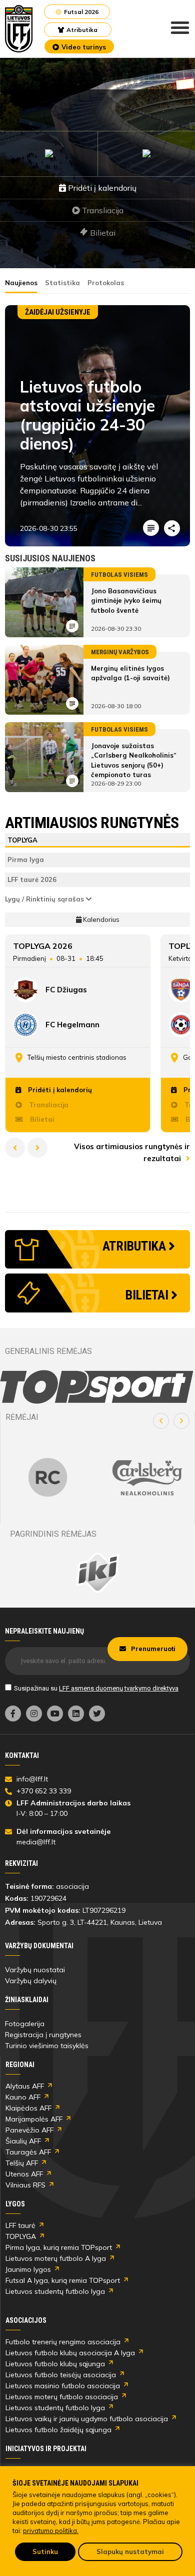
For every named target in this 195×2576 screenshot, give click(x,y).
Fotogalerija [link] (25, 2024)
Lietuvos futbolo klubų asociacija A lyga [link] (70, 2353)
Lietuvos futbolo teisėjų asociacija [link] (61, 2375)
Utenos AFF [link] (24, 2174)
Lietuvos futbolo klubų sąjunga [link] (55, 2364)
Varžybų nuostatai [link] (35, 1970)
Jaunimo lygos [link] (28, 2269)
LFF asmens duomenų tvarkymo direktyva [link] (119, 1688)
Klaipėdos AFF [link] (28, 2108)
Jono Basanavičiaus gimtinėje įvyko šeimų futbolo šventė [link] (126, 601)
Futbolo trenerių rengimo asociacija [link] (63, 2342)
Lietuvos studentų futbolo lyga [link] (55, 2291)
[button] (161, 1421)
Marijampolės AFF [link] (34, 2119)
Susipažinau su (96, 1688)
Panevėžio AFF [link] (29, 2130)
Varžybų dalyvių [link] (31, 1981)
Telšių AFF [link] (22, 2163)
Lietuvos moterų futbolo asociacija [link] (62, 2397)
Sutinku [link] (45, 2552)
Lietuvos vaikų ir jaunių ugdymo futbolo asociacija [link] (87, 2419)
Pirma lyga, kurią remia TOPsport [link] (59, 2247)
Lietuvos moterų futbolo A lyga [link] (56, 2258)
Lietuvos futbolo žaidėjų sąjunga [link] (58, 2430)
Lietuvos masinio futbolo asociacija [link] (63, 2386)
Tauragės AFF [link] (28, 2152)
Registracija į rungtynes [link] (43, 2035)
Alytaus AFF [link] (25, 2086)
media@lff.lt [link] (36, 1842)
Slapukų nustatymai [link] (130, 2552)
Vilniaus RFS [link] (25, 2185)
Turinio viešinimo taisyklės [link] (47, 2046)
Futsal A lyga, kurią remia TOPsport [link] (63, 2280)
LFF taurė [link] (20, 2225)
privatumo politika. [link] (51, 2531)
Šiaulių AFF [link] (23, 2141)
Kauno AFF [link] (23, 2097)
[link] (19, 29)
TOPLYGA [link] (21, 2236)
